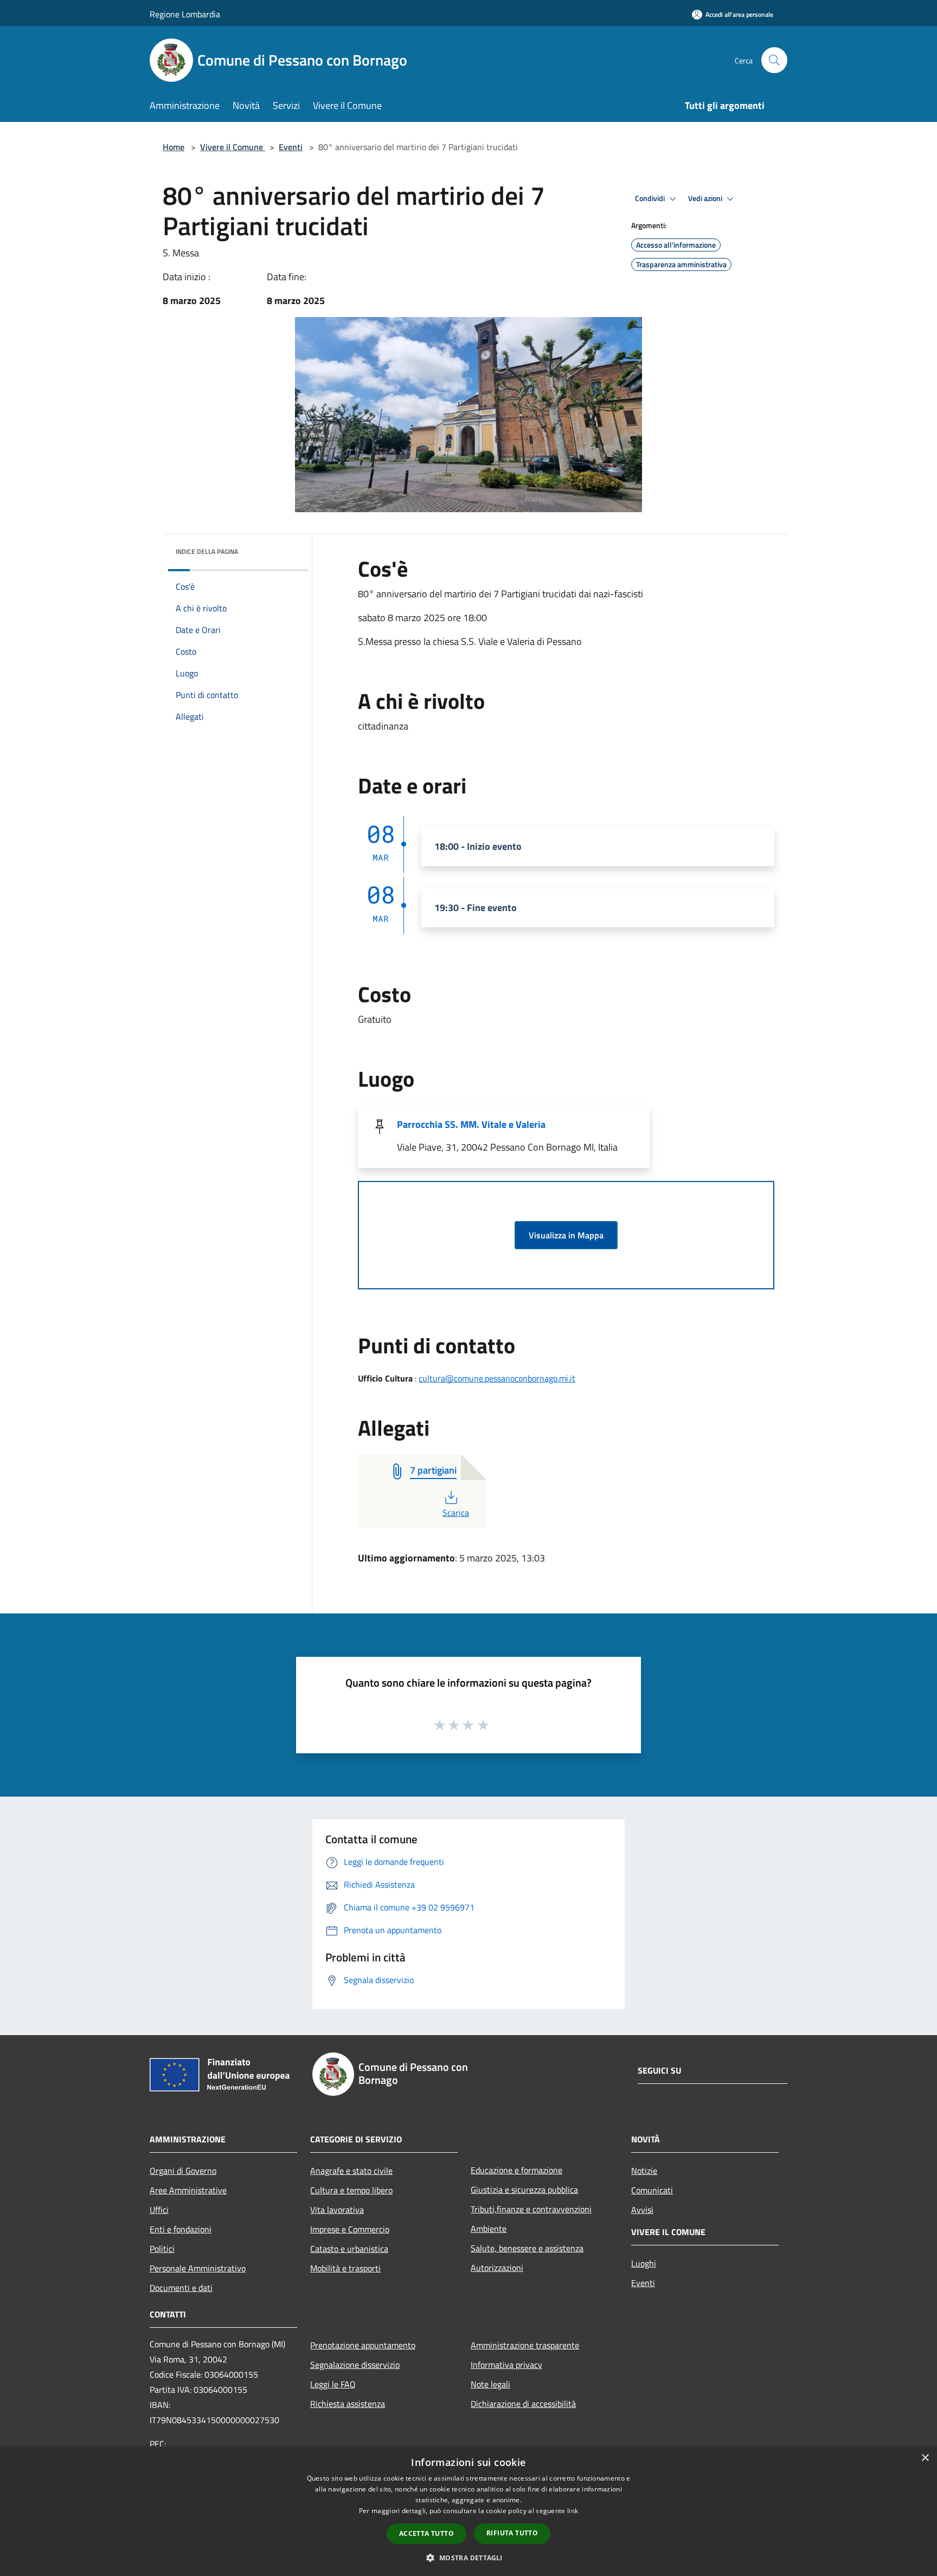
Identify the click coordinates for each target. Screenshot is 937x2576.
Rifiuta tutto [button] (512, 2533)
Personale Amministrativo (198, 2268)
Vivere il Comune (233, 147)
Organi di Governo (183, 2171)
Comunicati (652, 2190)
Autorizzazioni (497, 2268)
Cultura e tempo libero (351, 2190)
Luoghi (644, 2263)
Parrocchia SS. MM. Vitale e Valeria (471, 1124)
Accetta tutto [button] (426, 2533)
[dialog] (468, 2511)
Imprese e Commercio (350, 2229)
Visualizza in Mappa (566, 1235)
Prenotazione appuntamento (363, 2345)
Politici (162, 2249)
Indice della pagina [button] (207, 551)
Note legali (490, 2384)
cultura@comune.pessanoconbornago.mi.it (497, 1378)
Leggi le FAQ (333, 2384)
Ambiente (489, 2229)
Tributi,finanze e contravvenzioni (531, 2209)
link (573, 2511)
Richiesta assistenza (348, 2404)
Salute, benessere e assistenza (527, 2248)
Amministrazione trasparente (525, 2345)
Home (174, 147)
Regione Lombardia (185, 14)
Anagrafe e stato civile (351, 2171)
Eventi (291, 147)
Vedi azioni (706, 198)
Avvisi (642, 2210)
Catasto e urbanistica (349, 2249)
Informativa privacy (506, 2365)
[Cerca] (774, 60)
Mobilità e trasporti (345, 2268)
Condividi (651, 198)
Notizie (644, 2171)
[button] (468, 2558)
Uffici (159, 2210)
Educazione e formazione (516, 2170)
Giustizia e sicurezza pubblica (524, 2190)
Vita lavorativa (337, 2210)
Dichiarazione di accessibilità (523, 2404)
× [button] (925, 2458)
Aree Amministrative (188, 2190)
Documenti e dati (181, 2288)
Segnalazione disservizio (355, 2365)
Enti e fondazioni (181, 2229)
